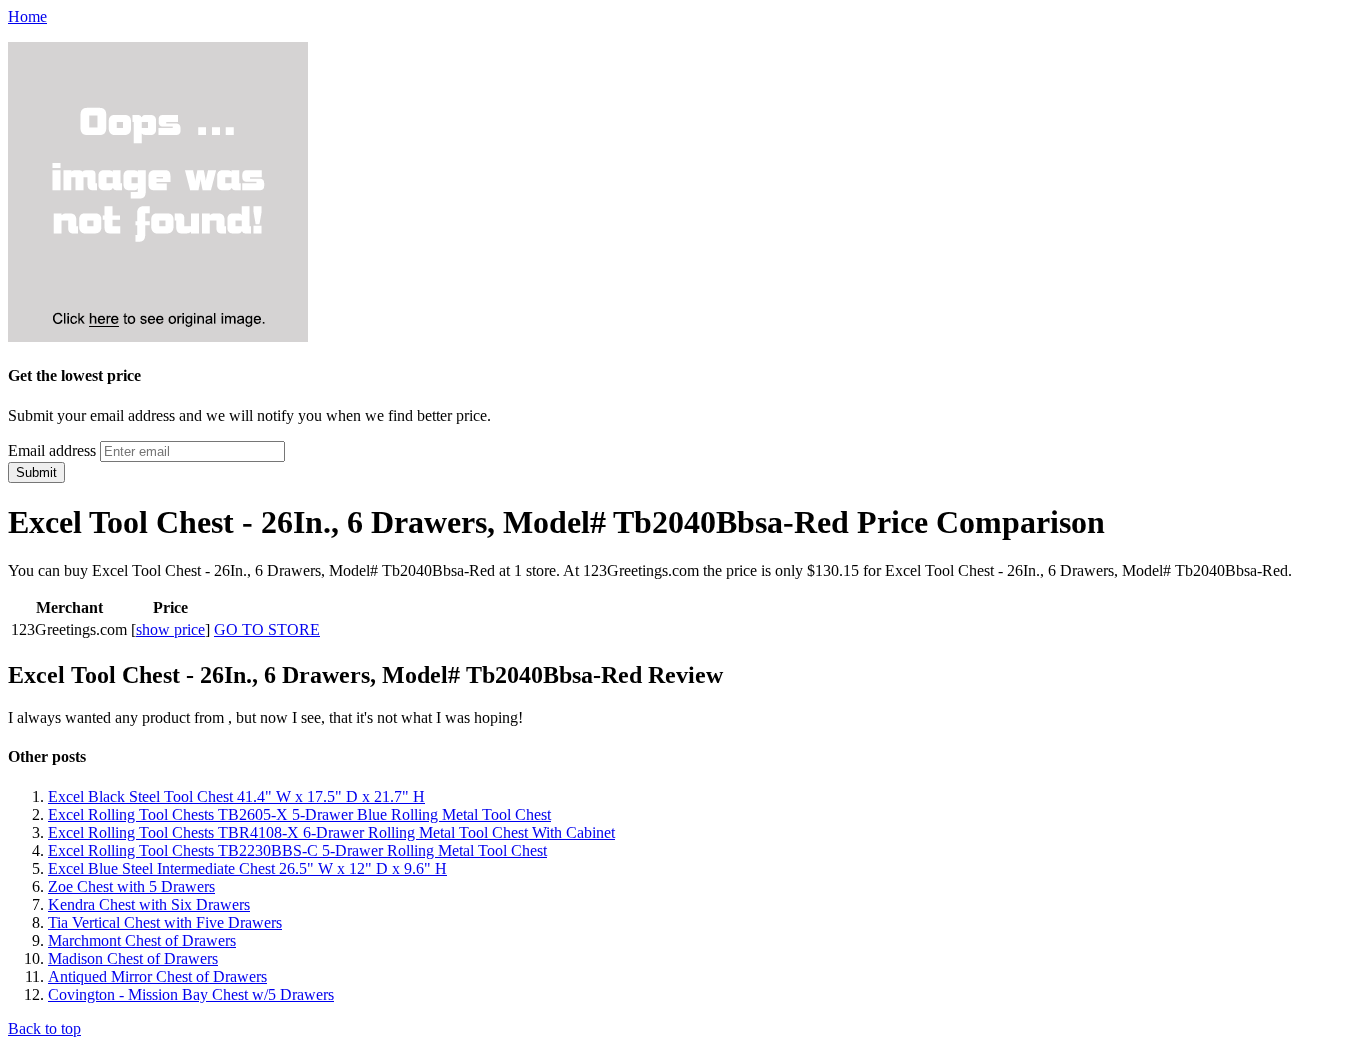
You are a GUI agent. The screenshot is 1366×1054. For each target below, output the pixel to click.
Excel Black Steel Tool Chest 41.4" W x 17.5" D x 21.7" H (236, 796)
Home (27, 16)
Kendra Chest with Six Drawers (149, 904)
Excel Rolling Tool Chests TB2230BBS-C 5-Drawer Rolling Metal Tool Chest (297, 850)
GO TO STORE (267, 629)
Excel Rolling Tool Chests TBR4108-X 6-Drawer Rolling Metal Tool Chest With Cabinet (331, 832)
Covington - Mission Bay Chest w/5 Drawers (191, 994)
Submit (36, 472)
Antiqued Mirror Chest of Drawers (157, 976)
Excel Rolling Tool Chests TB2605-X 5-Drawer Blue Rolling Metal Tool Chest (299, 814)
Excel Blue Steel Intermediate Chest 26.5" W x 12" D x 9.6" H (247, 868)
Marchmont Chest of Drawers (142, 940)
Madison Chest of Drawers (133, 958)
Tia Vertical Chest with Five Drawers (165, 922)
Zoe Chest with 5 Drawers (131, 886)
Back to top (44, 1028)
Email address (52, 450)
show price (170, 629)
